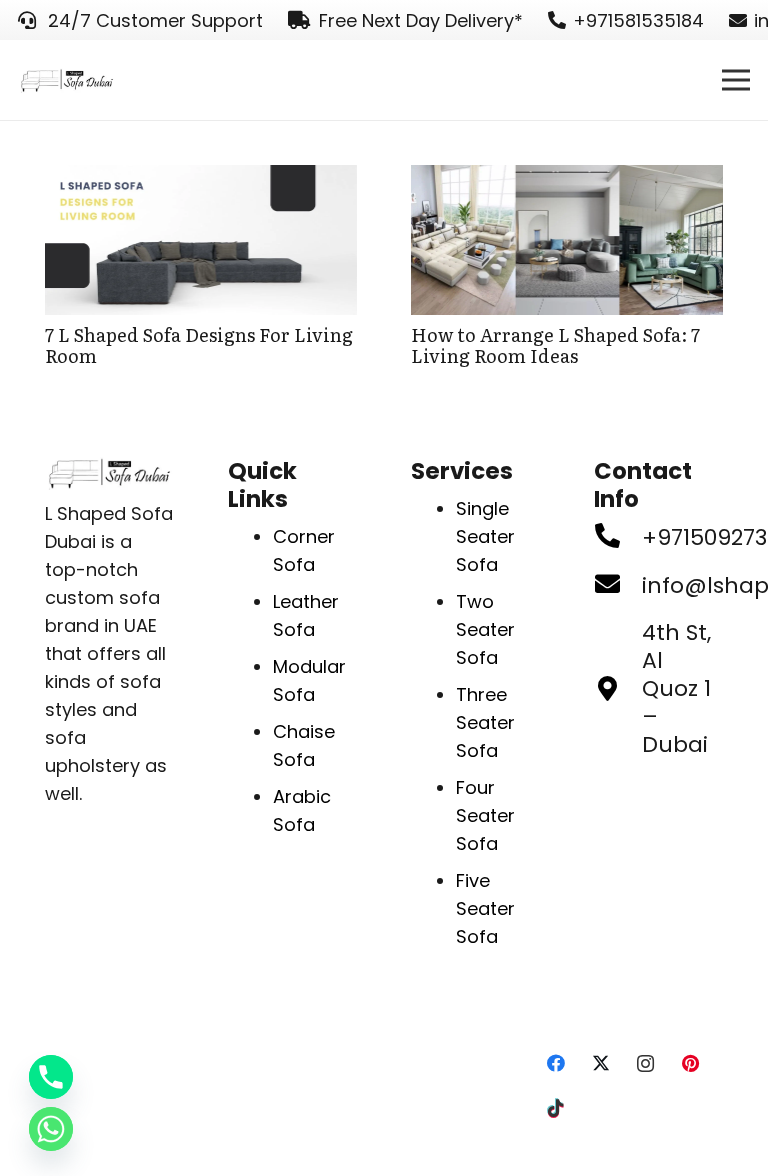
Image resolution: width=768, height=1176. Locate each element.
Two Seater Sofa (485, 629)
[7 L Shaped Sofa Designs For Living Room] (201, 178)
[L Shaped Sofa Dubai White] (67, 80)
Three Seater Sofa (485, 722)
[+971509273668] (618, 538)
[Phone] (51, 1077)
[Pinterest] (690, 1063)
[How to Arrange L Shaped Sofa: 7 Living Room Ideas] (567, 178)
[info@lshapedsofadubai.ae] (618, 586)
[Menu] (736, 80)
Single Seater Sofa (485, 536)
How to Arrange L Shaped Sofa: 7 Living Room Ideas (555, 345)
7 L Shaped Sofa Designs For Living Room (199, 345)
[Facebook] (555, 1063)
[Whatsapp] (51, 1129)
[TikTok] (555, 1108)
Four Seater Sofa (485, 815)
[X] (600, 1063)
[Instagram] (645, 1063)
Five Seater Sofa (485, 908)
